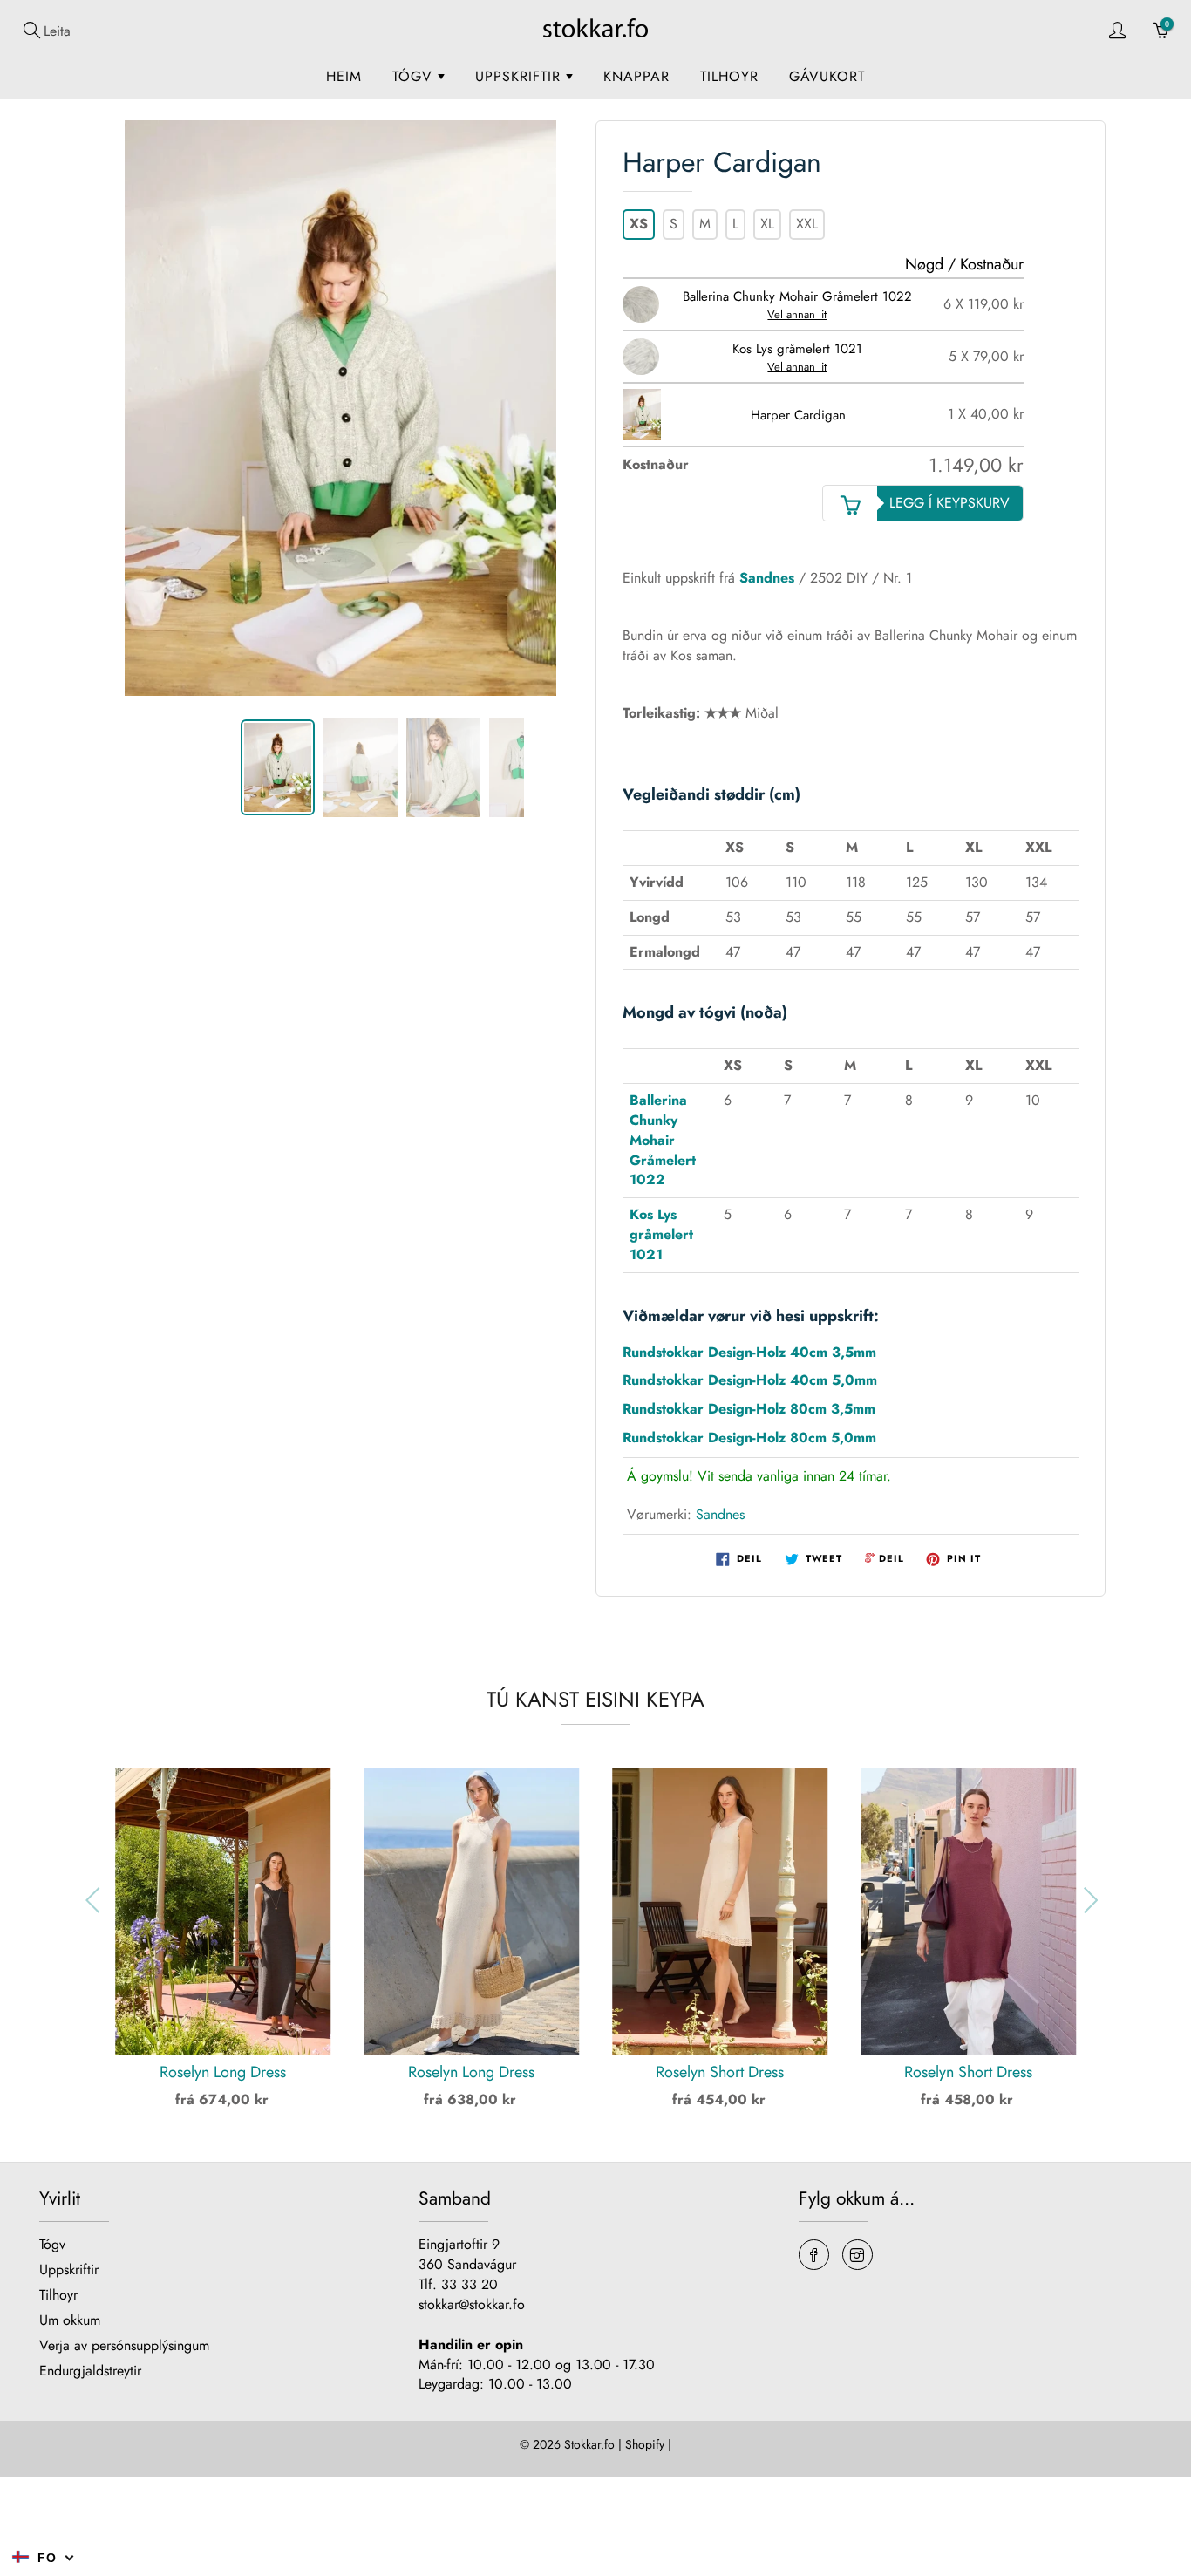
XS (639, 224)
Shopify (645, 2444)
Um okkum (70, 2320)
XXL (807, 224)
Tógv (415, 76)
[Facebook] (814, 2255)
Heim (344, 76)
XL (767, 224)
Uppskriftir (521, 76)
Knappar (636, 76)
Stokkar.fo (589, 2444)
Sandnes (767, 578)
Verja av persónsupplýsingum (124, 2345)
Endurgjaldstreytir (90, 2371)
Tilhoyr (729, 76)
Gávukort (827, 76)
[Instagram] (858, 2255)
